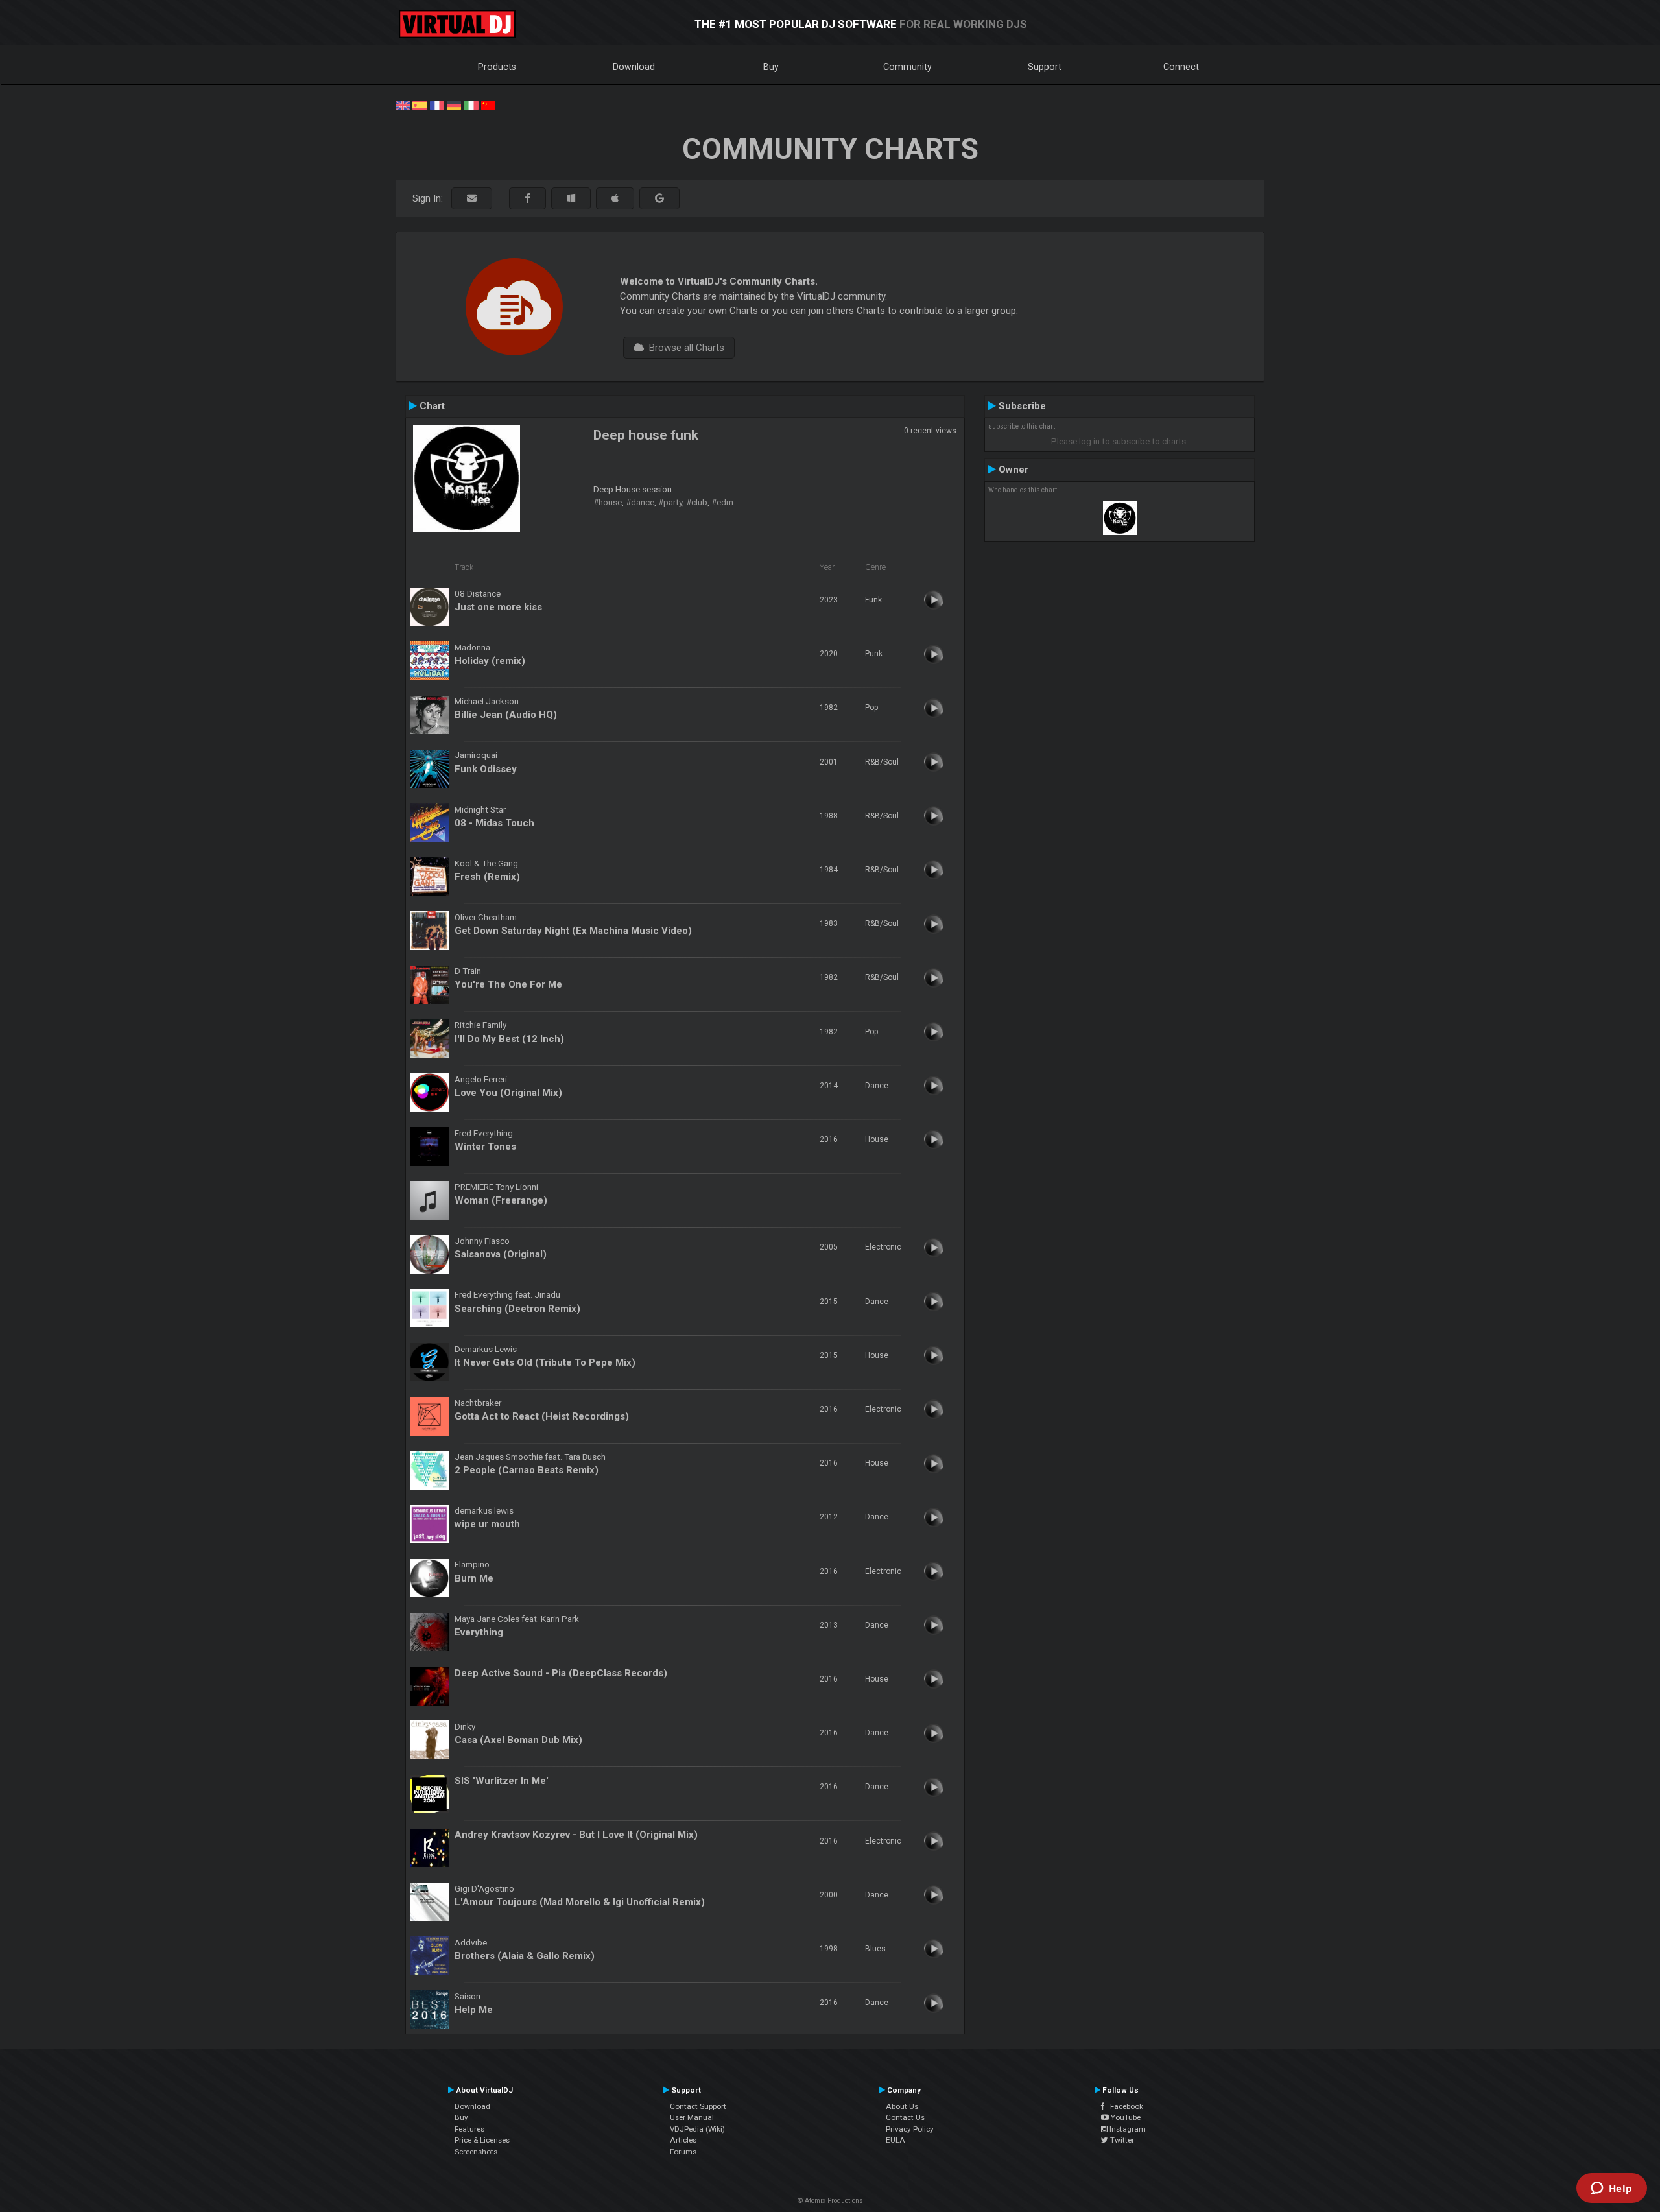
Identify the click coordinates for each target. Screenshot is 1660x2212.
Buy (771, 67)
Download (634, 67)
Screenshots (476, 2152)
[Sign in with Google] (659, 199)
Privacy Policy (910, 2129)
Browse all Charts (684, 348)
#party (670, 502)
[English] (403, 104)
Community (907, 67)
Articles (683, 2140)
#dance (640, 502)
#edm (722, 502)
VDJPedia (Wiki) (697, 2129)
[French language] (437, 104)
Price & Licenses (482, 2140)
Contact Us (905, 2117)
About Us (902, 2106)
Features (469, 2129)
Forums (683, 2152)
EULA (895, 2140)
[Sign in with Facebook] (528, 199)
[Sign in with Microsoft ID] (571, 199)
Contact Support (698, 2106)
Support (1045, 67)
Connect (1181, 67)
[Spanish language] (420, 104)
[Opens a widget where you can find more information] (1611, 2189)
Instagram (1127, 2129)
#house (608, 502)
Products (497, 67)
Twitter (1121, 2140)
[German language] (454, 104)
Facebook (1124, 2106)
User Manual (692, 2117)
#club (697, 502)
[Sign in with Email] (472, 199)
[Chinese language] (488, 104)
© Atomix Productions (830, 2201)
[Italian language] (471, 104)
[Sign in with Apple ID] (615, 199)
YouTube (1125, 2117)
